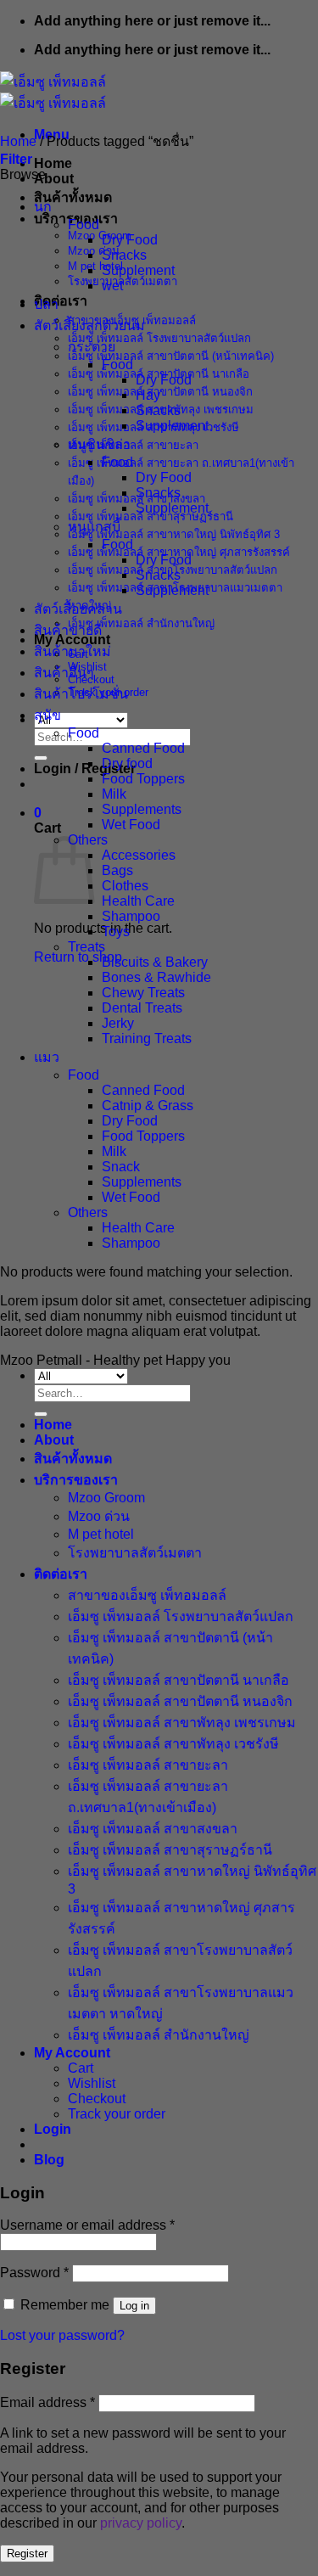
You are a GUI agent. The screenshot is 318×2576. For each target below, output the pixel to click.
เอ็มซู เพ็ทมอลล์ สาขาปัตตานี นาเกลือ (179, 1680)
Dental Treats (142, 1008)
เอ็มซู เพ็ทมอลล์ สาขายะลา (133, 445)
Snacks (124, 255)
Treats (86, 947)
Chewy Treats (143, 993)
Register (27, 2554)
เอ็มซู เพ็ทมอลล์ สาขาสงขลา (153, 1829)
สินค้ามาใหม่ (73, 651)
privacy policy (141, 2523)
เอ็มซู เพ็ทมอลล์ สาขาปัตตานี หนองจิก (160, 392)
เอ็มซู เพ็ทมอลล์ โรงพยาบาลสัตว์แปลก (159, 338)
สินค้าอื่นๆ (64, 673)
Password (34, 2273)
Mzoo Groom (100, 236)
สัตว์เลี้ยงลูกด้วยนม (89, 326)
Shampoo (131, 916)
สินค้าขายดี (68, 630)
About (54, 179)
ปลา (46, 304)
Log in (134, 2306)
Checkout (97, 2099)
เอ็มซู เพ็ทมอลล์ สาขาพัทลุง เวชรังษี (173, 1744)
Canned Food (143, 748)
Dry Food (130, 240)
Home (53, 163)
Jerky (118, 1023)
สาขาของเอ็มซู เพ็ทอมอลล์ (147, 1595)
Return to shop (78, 957)
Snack (121, 1167)
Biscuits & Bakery (155, 962)
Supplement (138, 270)
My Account (72, 2053)
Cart (81, 2068)
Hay (148, 395)
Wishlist (92, 2083)
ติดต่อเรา (61, 301)
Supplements (142, 809)
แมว (47, 1057)
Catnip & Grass (148, 1106)
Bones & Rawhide (156, 977)
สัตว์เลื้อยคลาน (78, 609)
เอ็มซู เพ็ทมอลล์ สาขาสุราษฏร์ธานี (151, 516)
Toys (116, 932)
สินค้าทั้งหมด (73, 197)
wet (112, 286)
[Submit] (41, 758)
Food (84, 224)
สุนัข (47, 715)
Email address (47, 2402)
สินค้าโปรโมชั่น (81, 694)
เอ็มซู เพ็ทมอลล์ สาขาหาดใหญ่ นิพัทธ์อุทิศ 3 (174, 534)
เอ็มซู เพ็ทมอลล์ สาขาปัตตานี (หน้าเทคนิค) (171, 356)
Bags (117, 870)
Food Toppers (143, 779)
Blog (49, 2160)
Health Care (138, 901)
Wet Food (131, 825)
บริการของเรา (76, 1480)
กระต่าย (92, 347)
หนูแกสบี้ (94, 527)
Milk (114, 794)
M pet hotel (95, 266)
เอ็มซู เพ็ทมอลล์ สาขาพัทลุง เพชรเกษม (182, 1723)
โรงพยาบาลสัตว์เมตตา (135, 1553)
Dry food (127, 763)
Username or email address (87, 2225)
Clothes (125, 886)
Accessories (139, 855)
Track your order (117, 2114)
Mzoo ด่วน (94, 251)
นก (43, 207)
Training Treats (147, 1038)
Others (88, 1212)
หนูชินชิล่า (99, 444)
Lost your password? (62, 2335)
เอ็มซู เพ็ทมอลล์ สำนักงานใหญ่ (141, 623)
